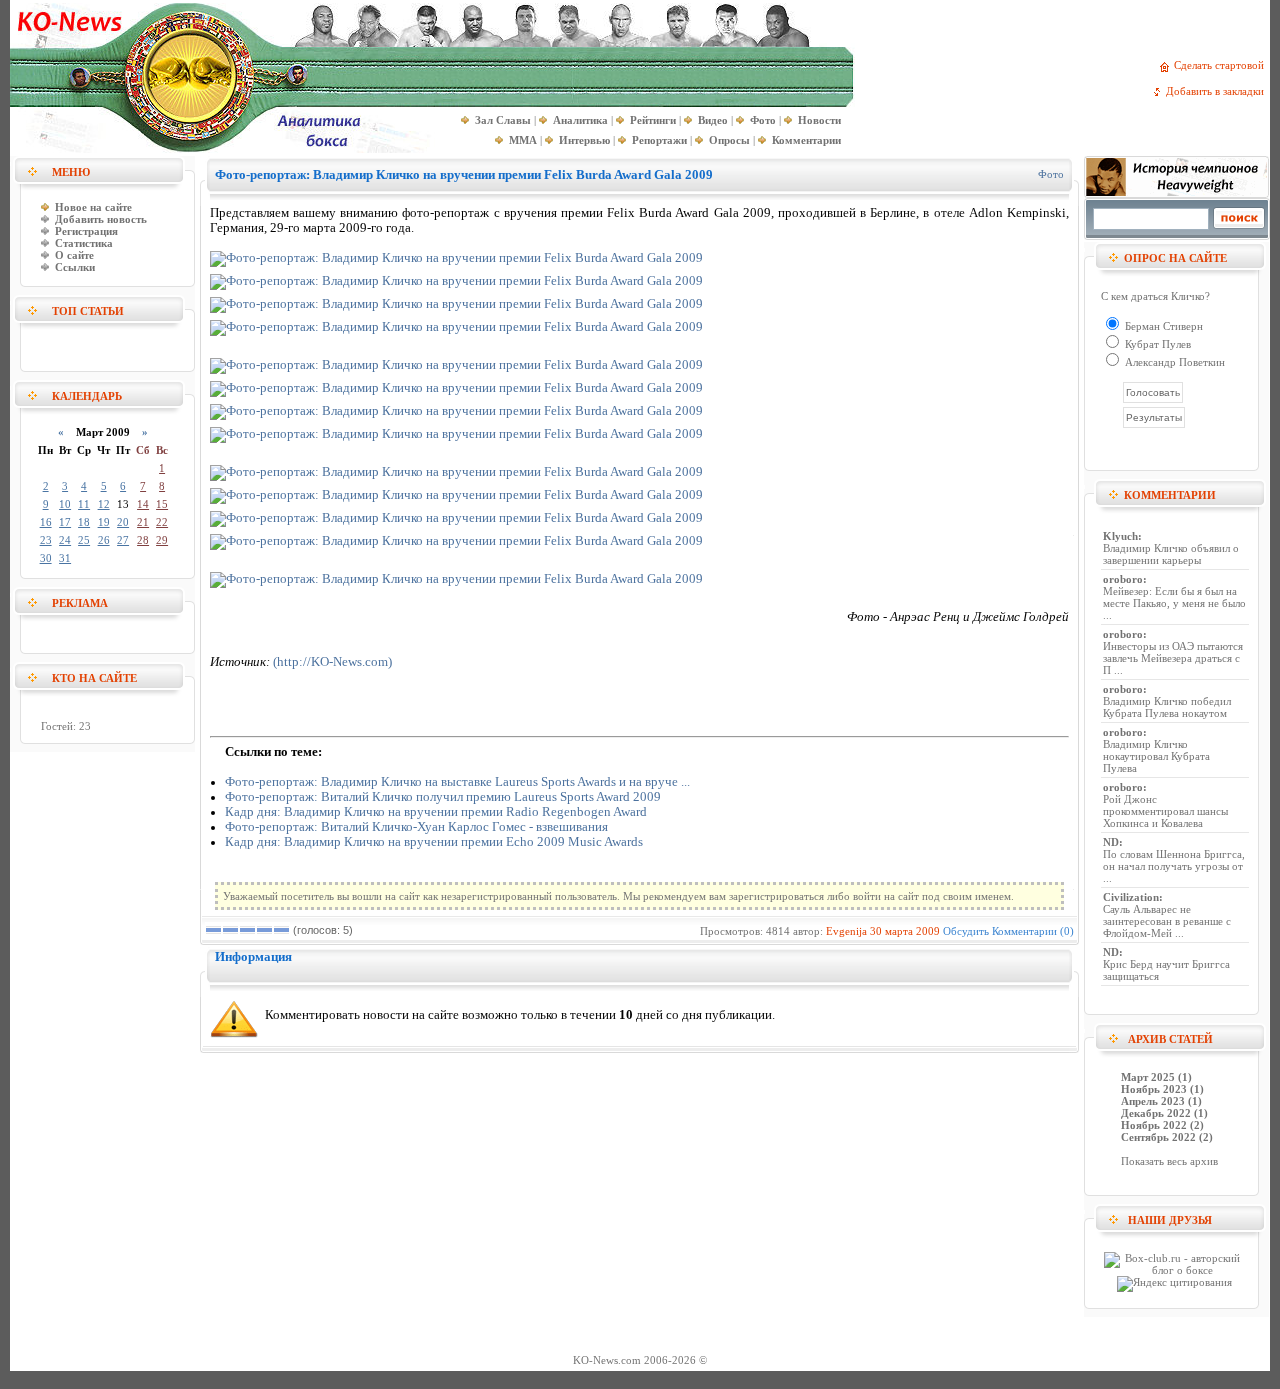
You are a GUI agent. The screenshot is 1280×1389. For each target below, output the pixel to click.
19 (104, 522)
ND (1111, 842)
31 (65, 558)
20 (123, 522)
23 (46, 540)
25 (84, 540)
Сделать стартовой (1222, 65)
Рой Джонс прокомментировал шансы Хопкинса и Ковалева (1165, 811)
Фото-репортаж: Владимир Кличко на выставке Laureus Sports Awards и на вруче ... (457, 782)
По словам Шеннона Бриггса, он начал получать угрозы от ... (1174, 866)
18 (84, 522)
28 (143, 540)
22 (162, 522)
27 (123, 540)
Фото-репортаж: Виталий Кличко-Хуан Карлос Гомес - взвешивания (416, 827)
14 (143, 504)
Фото (1051, 174)
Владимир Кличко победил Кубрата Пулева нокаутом (1167, 707)
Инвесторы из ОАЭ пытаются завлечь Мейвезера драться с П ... (1173, 658)
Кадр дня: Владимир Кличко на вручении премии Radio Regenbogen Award (436, 812)
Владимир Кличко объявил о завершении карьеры (1171, 554)
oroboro (1123, 579)
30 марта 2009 (905, 931)
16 (46, 522)
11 (84, 504)
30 (46, 558)
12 (104, 504)
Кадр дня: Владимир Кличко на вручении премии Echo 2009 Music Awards (434, 842)
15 (162, 504)
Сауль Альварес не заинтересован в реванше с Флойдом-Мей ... (1167, 921)
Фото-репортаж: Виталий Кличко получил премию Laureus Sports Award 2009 (443, 797)
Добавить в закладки (1218, 91)
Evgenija (846, 931)
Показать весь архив (1169, 1161)
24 (65, 540)
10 (65, 504)
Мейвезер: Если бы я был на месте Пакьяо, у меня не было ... (1174, 603)
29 (162, 540)
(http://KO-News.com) (332, 662)
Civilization (1131, 897)
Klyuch (1120, 536)
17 (65, 522)
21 (143, 522)
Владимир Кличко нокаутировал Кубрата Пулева (1156, 756)
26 (104, 540)
